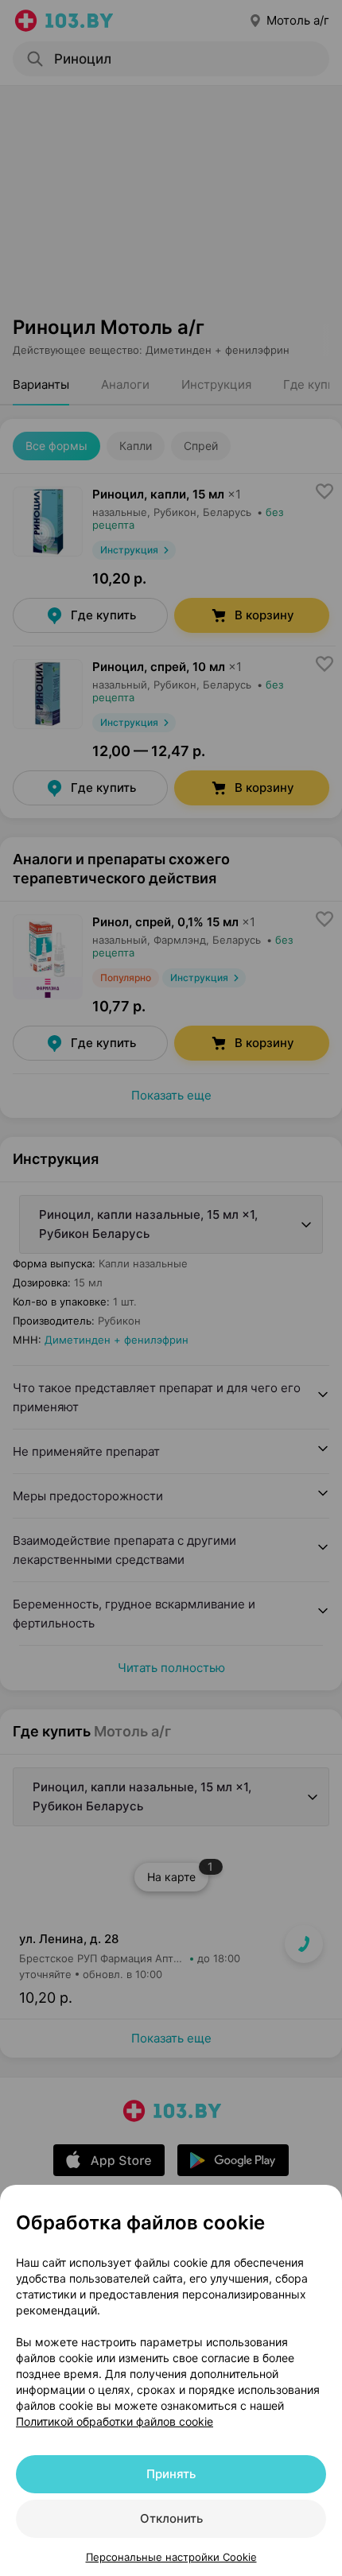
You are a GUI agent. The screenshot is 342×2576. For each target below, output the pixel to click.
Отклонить (171, 2518)
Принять (171, 2474)
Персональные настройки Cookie (171, 2557)
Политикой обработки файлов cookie (115, 2421)
